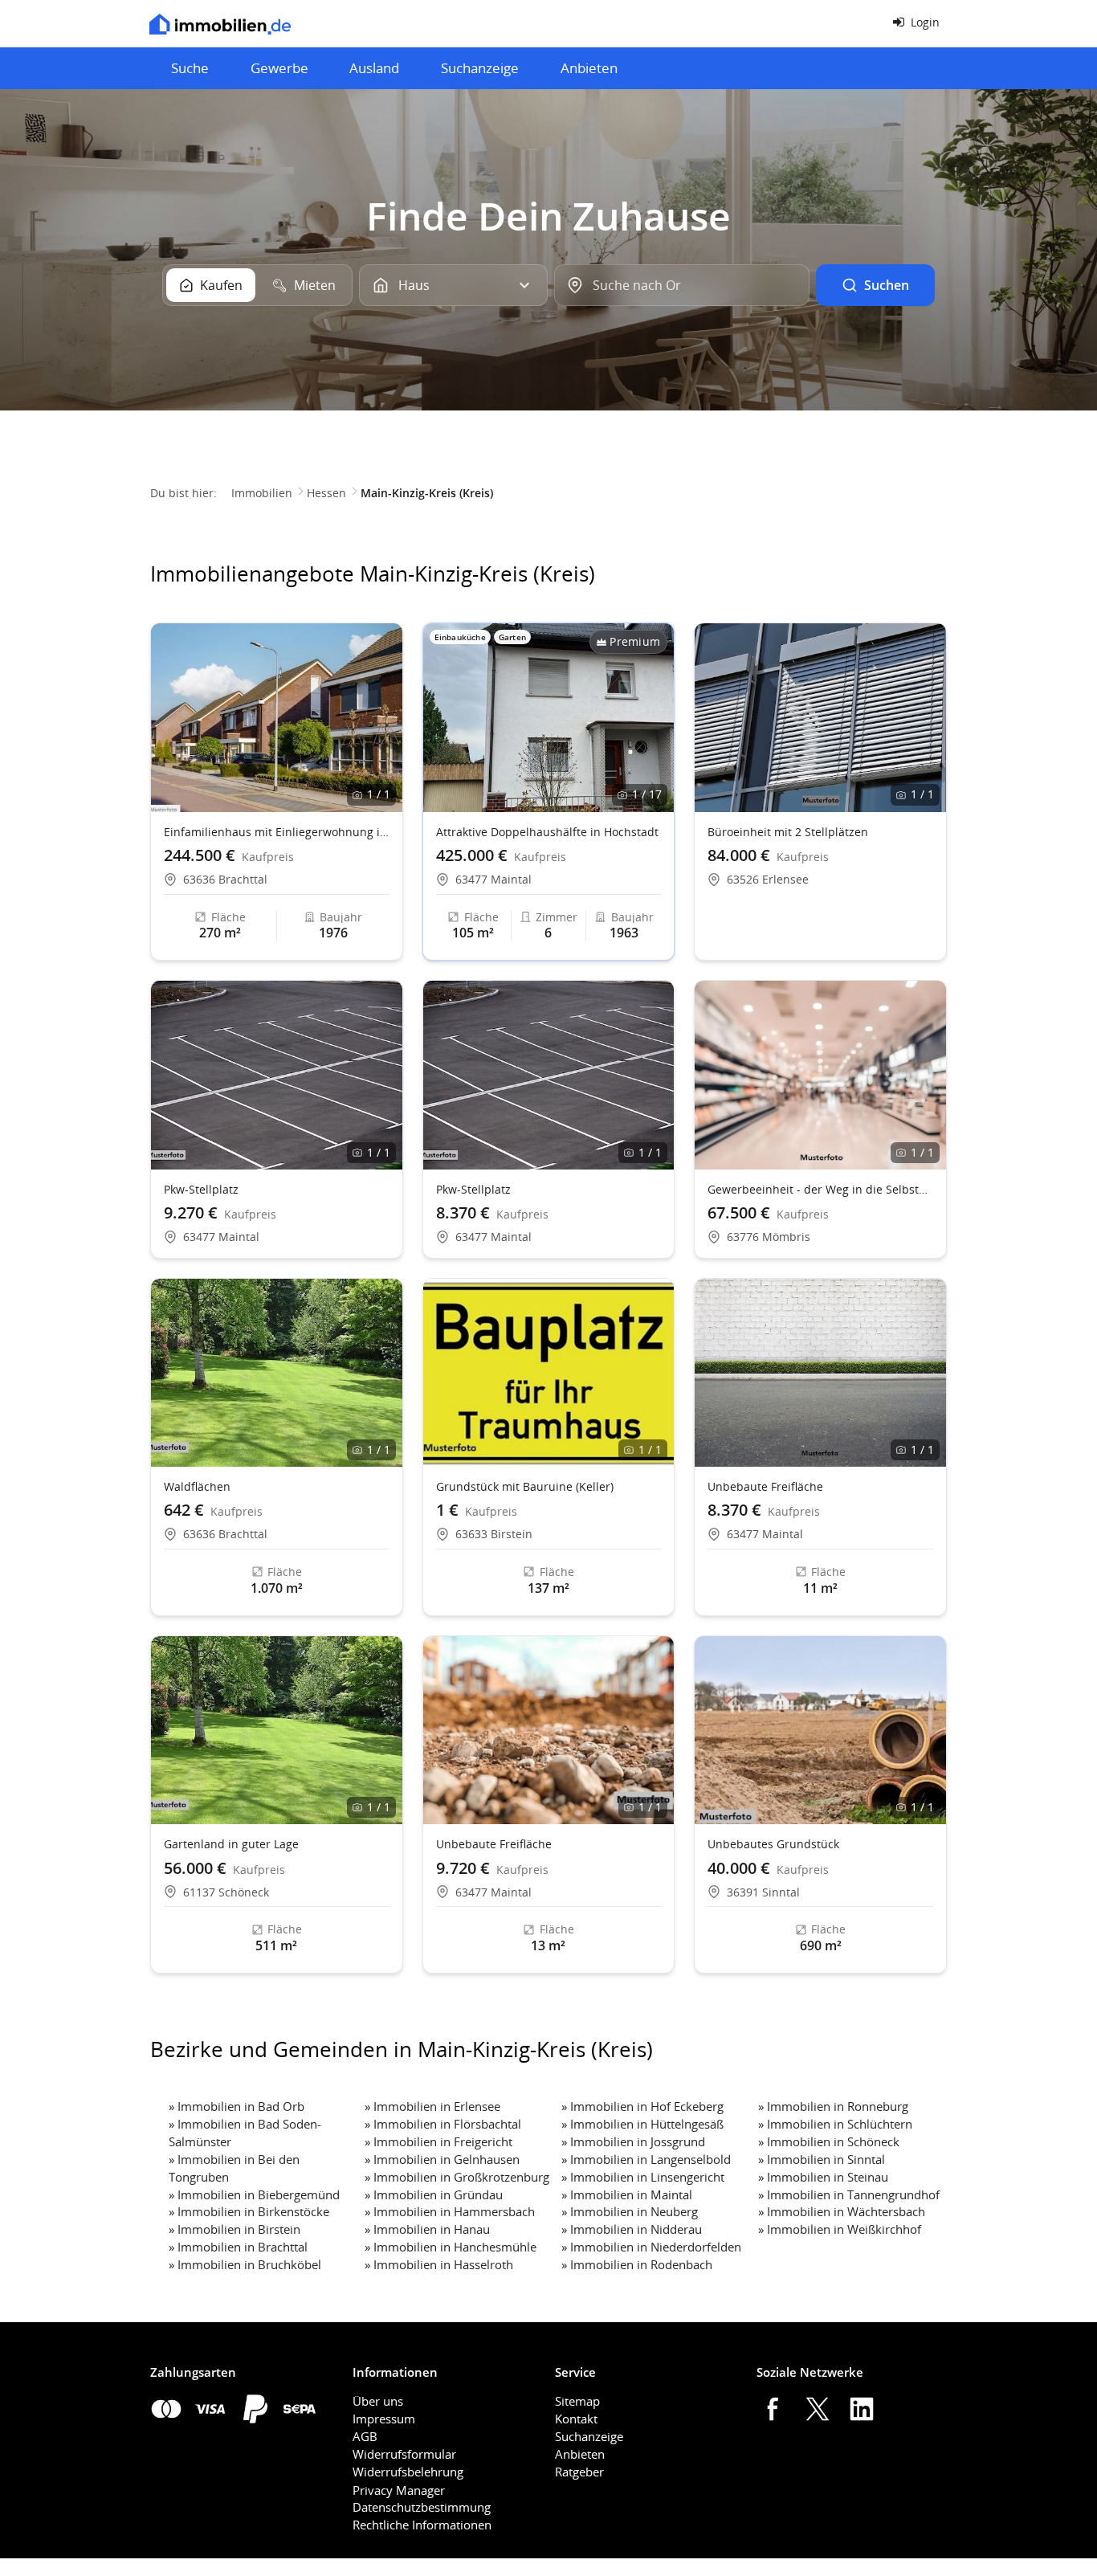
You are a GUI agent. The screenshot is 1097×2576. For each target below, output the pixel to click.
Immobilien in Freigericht (443, 2141)
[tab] (211, 285)
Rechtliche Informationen (422, 2525)
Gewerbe (279, 68)
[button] (655, 717)
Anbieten (589, 68)
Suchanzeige (480, 68)
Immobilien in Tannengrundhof (853, 2194)
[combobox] (681, 285)
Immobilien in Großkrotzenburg (461, 2177)
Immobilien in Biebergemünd (259, 2194)
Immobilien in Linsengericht (647, 2177)
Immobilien (262, 493)
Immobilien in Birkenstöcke (253, 2211)
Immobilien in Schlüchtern (840, 2124)
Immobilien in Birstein (239, 2229)
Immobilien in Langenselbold (650, 2159)
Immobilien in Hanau (432, 2229)
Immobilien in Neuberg (634, 2211)
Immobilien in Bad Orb (241, 2106)
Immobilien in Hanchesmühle (455, 2247)
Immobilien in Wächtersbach (846, 2211)
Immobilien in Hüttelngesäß (647, 2124)
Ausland (374, 68)
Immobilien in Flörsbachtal (447, 2124)
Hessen (326, 493)
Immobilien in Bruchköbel (249, 2264)
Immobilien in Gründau (438, 2194)
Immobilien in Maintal (631, 2194)
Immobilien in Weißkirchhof (844, 2229)
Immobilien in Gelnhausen (447, 2159)
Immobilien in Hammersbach (454, 2211)
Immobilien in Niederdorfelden (656, 2247)
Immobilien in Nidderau (636, 2229)
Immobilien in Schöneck (833, 2141)
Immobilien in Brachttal (243, 2247)
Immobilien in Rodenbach (641, 2264)
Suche (190, 68)
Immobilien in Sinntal (826, 2159)
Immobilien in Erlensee (437, 2106)
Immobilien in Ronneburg (838, 2106)
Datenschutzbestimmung (422, 2507)
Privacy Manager (399, 2490)
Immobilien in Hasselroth (443, 2264)
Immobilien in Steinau (828, 2177)
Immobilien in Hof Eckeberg (647, 2106)
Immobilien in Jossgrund (638, 2141)
